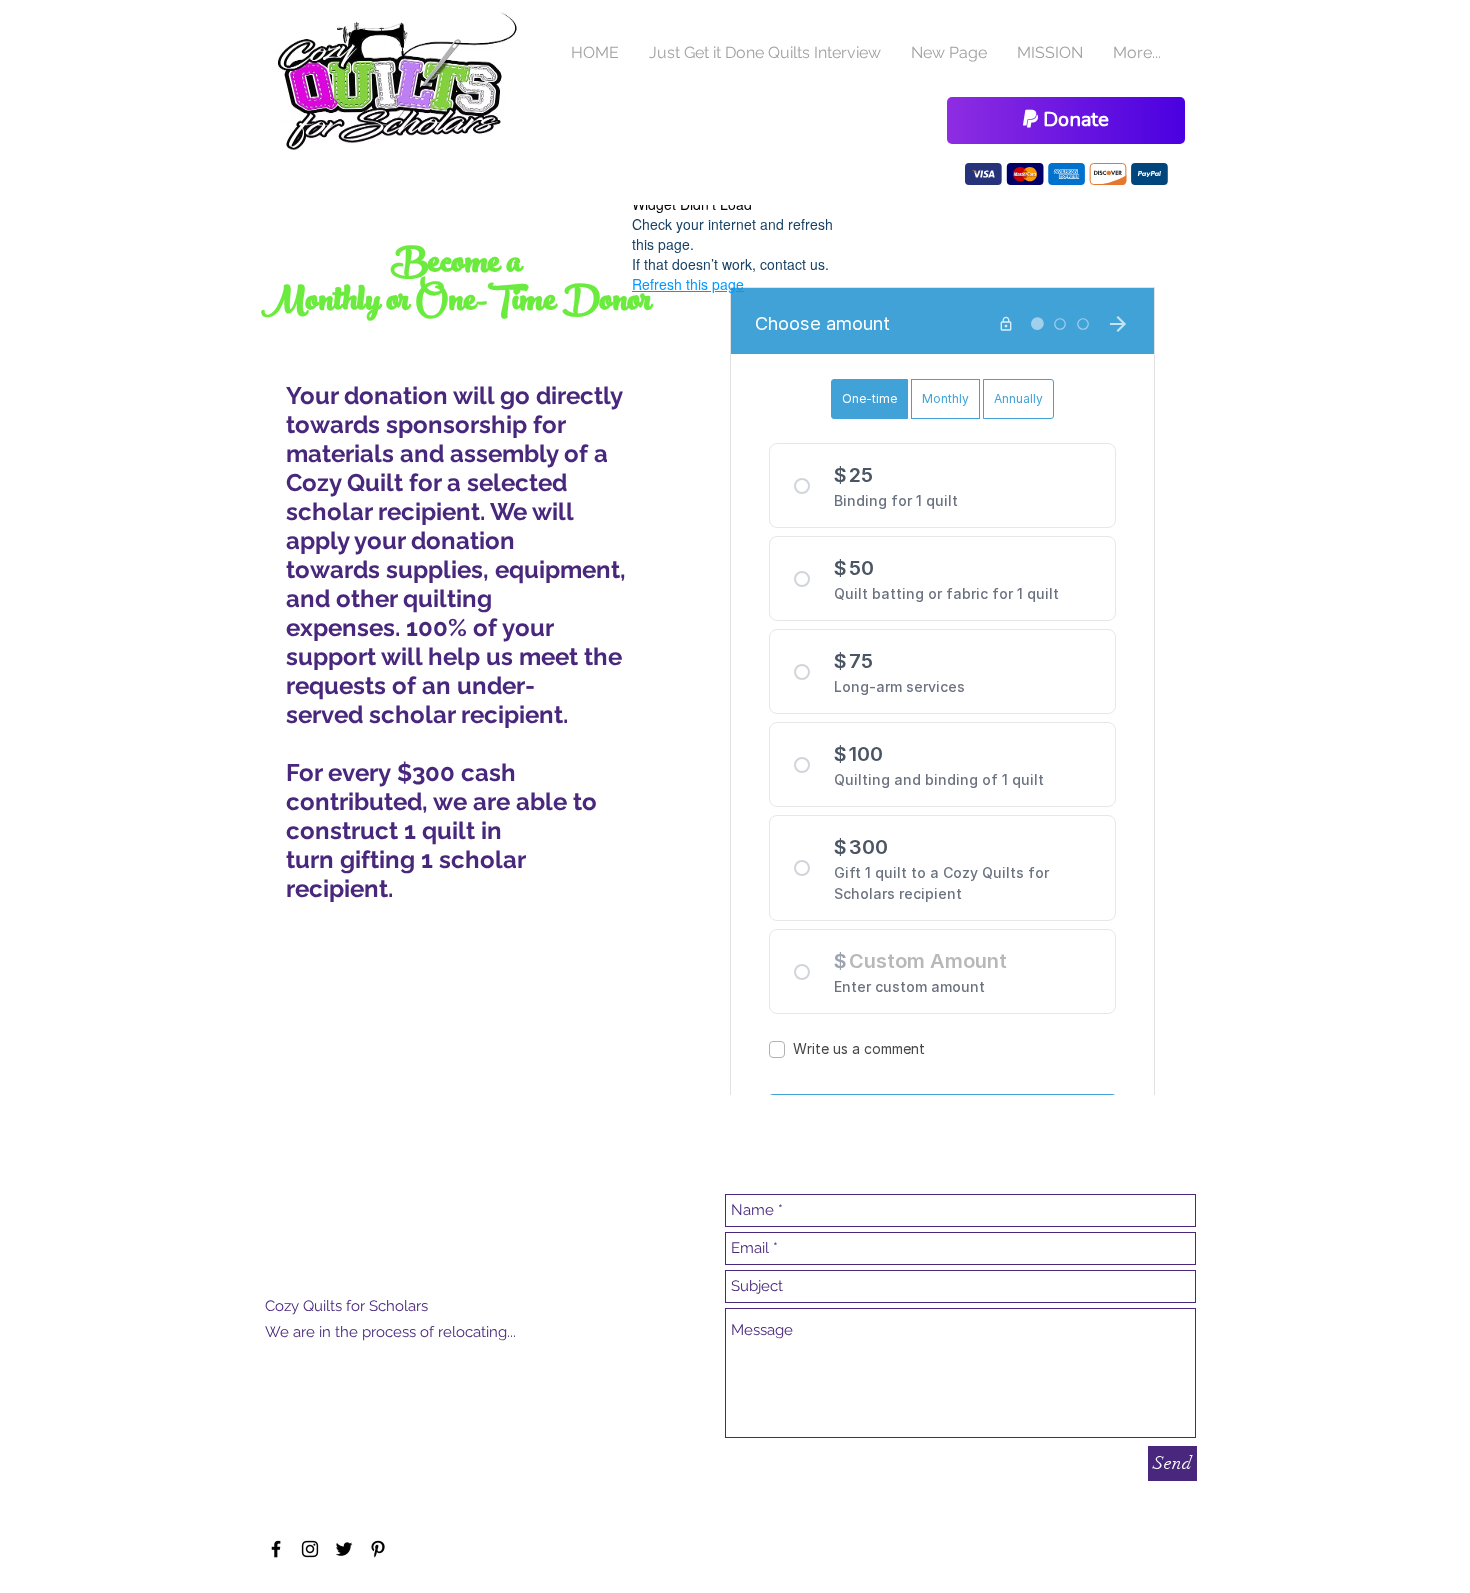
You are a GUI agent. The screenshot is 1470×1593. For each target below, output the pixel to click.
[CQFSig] (310, 1549)
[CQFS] (276, 1549)
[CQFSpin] (378, 1549)
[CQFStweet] (344, 1549)
